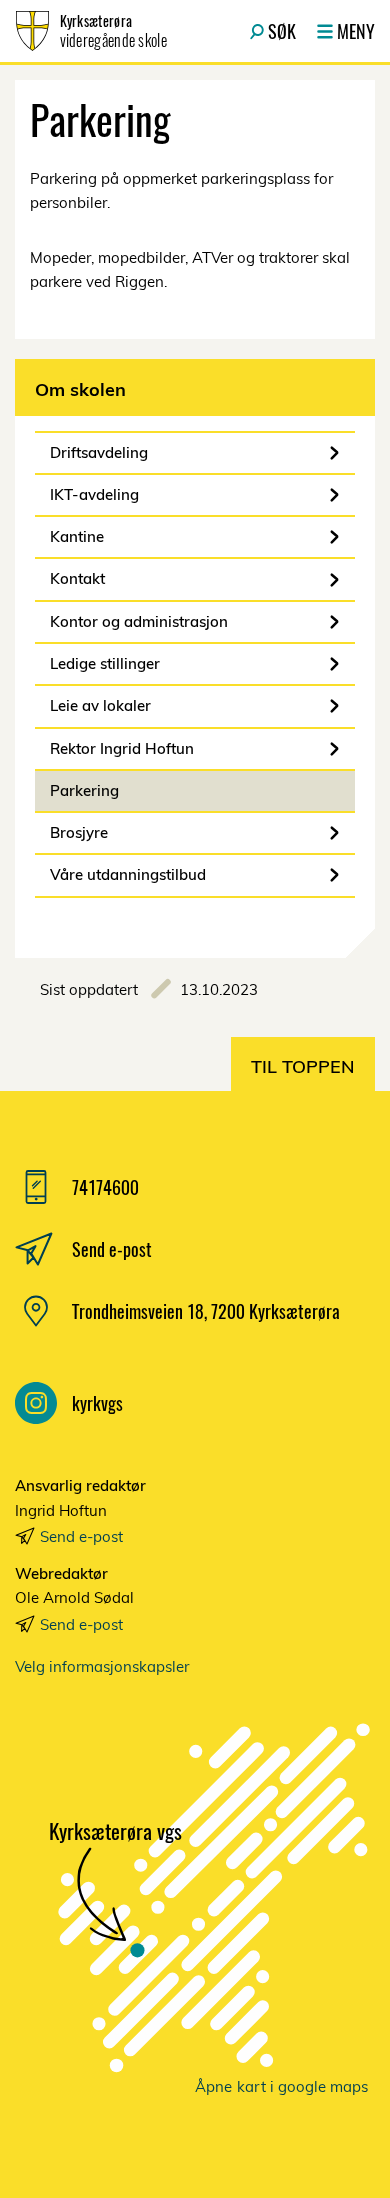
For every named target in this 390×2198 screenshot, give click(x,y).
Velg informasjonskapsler (102, 1666)
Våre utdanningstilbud (128, 874)
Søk (282, 31)
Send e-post (81, 1536)
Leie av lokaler (100, 705)
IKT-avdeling (94, 494)
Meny (356, 31)
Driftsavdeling (99, 452)
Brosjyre (79, 832)
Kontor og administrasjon (139, 621)
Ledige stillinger (105, 663)
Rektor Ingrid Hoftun (122, 748)
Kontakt (77, 578)
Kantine (77, 536)
